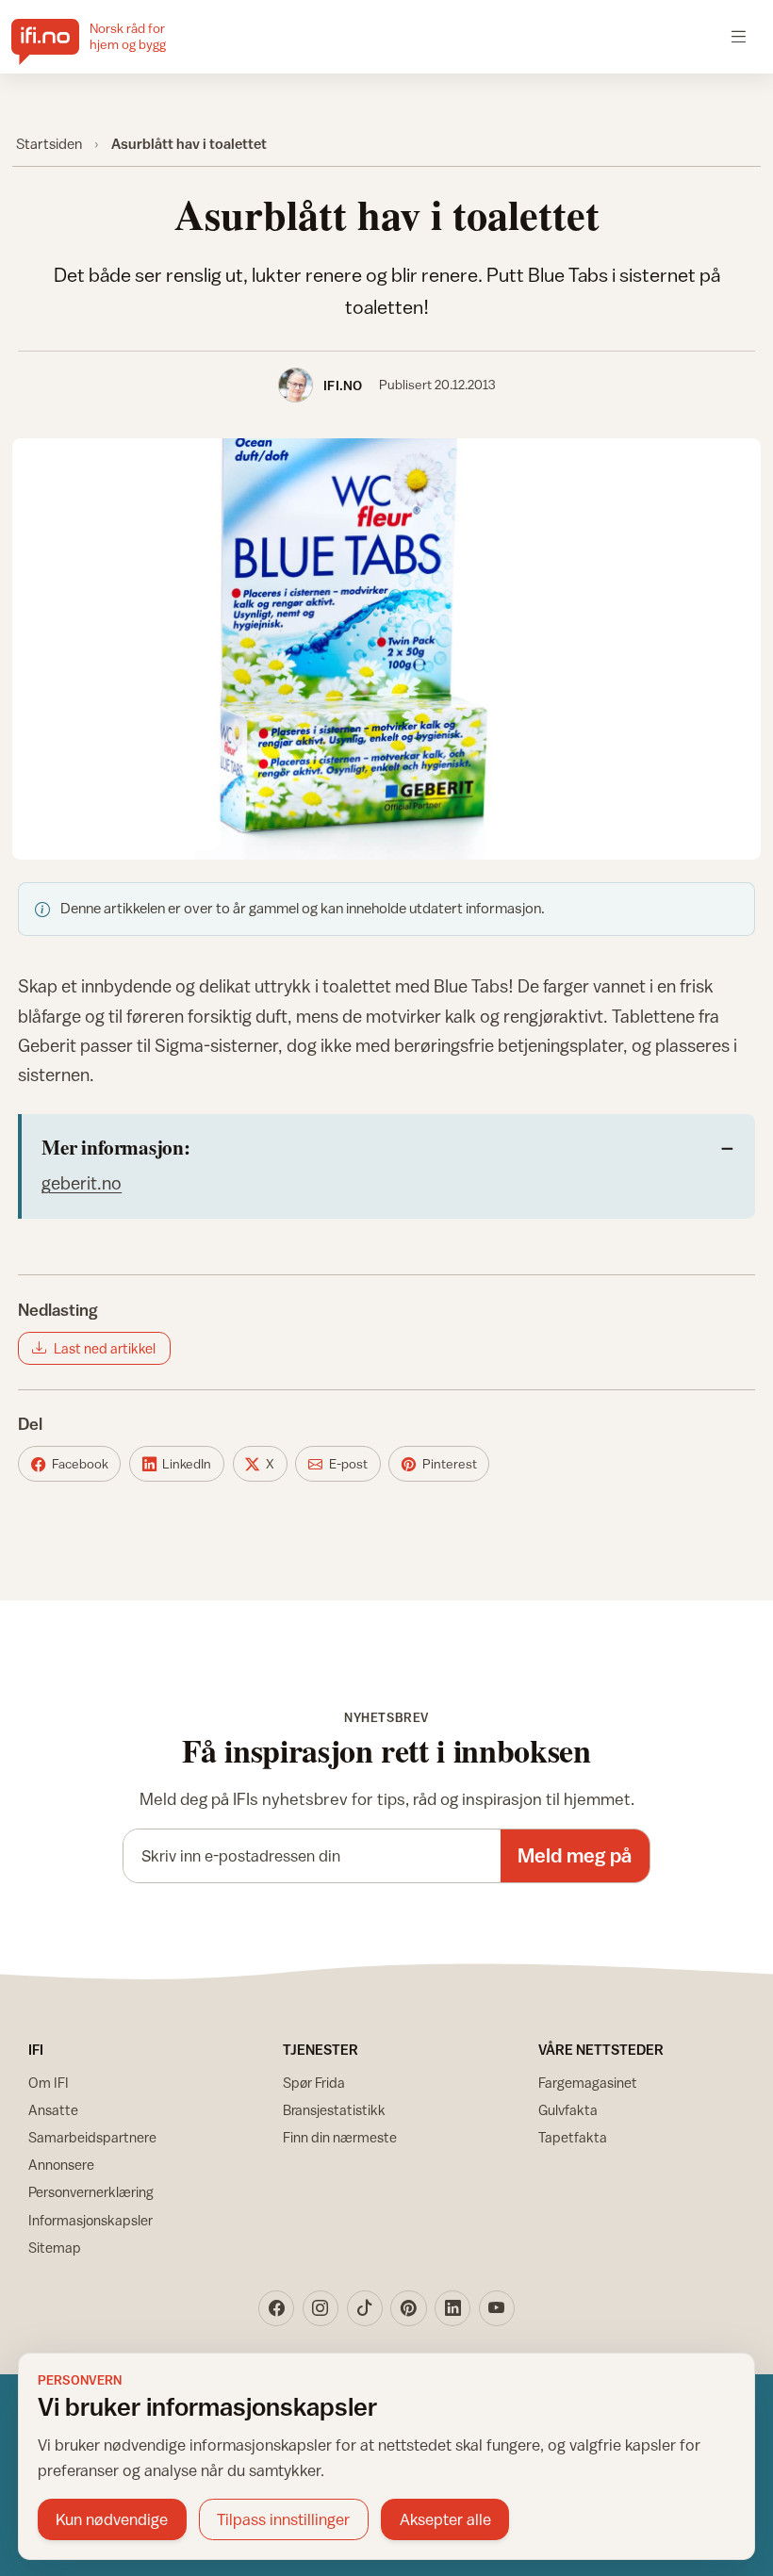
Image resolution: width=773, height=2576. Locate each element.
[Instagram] (321, 2308)
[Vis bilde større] (387, 649)
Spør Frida (314, 2083)
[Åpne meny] (739, 36)
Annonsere (61, 2165)
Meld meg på (575, 1855)
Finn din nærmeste (340, 2137)
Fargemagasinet (588, 2083)
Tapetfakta (573, 2137)
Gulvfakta (568, 2110)
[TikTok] (365, 2308)
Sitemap (55, 2248)
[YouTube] (497, 2308)
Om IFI (49, 2083)
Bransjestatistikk (334, 2110)
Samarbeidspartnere (92, 2137)
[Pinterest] (408, 2308)
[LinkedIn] (452, 2308)
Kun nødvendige (112, 2519)
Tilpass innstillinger (283, 2519)
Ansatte (53, 2110)
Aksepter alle (445, 2519)
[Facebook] (276, 2308)
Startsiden (49, 143)
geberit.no (82, 1183)
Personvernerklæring (91, 2192)
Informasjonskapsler (90, 2220)
